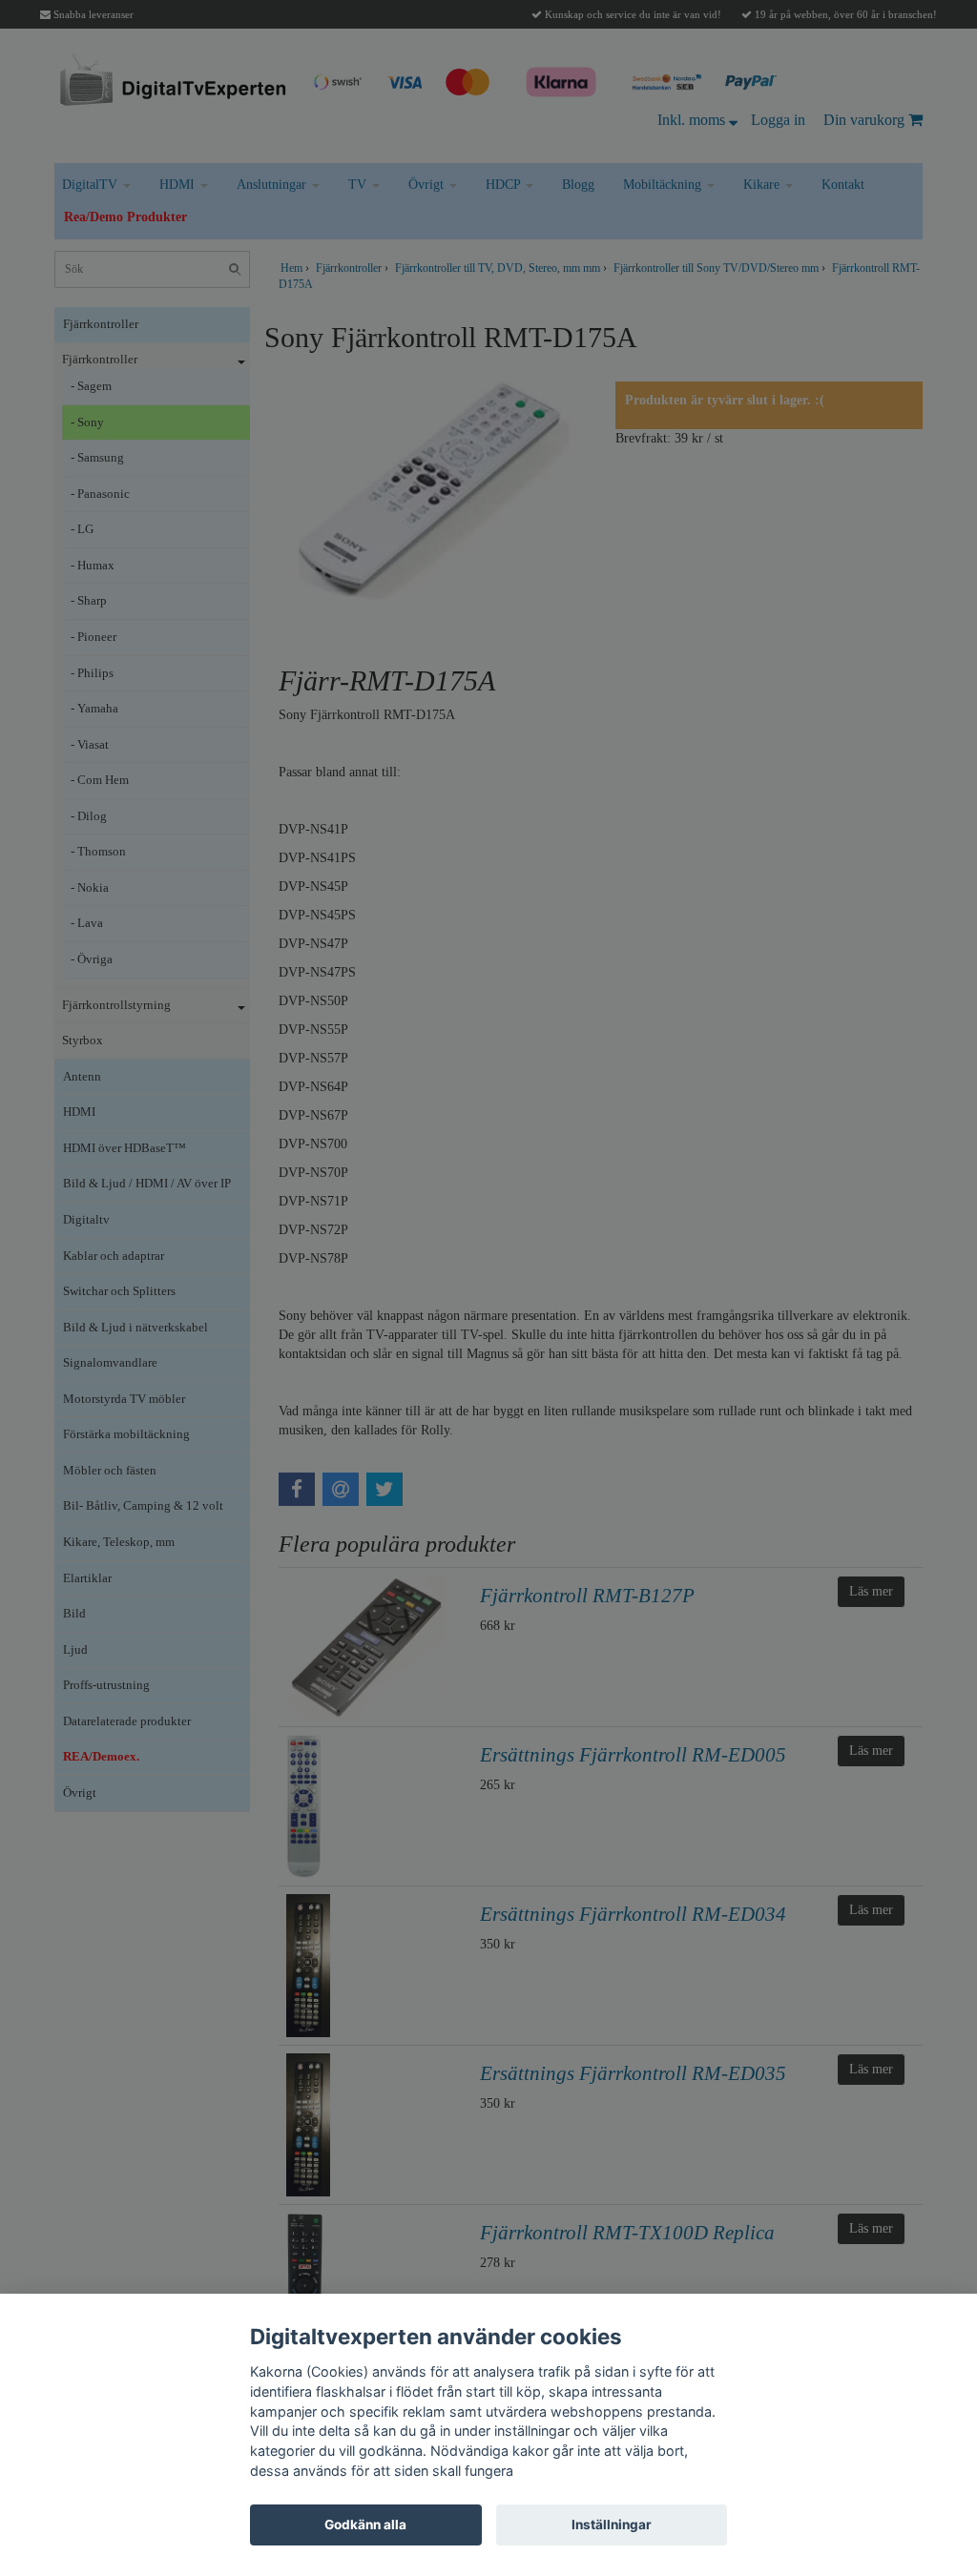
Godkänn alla (365, 2524)
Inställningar (612, 2524)
